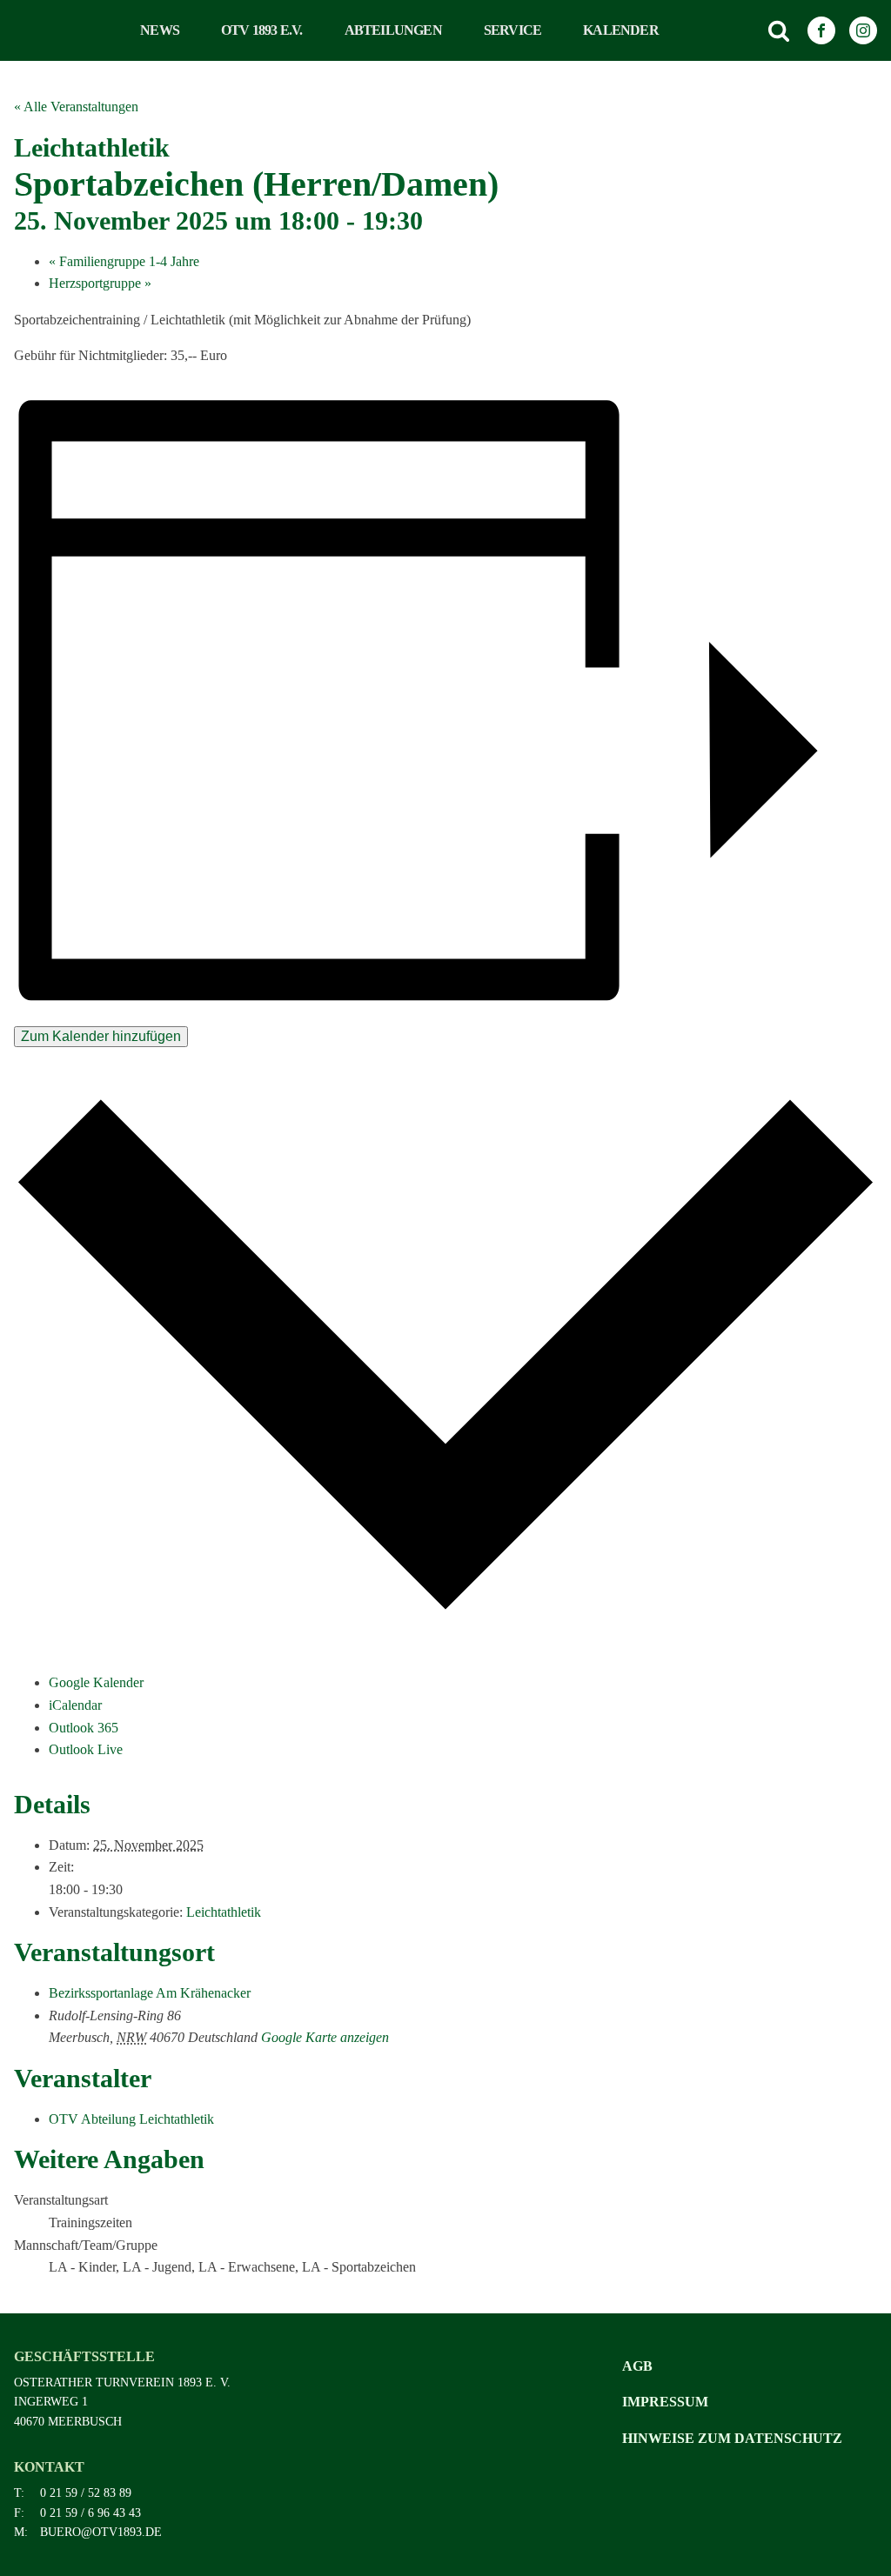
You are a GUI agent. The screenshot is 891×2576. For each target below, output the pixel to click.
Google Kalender (96, 1682)
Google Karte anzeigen (325, 2037)
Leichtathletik (224, 1912)
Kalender (621, 30)
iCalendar (75, 1705)
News (160, 30)
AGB (637, 2366)
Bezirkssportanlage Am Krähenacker (150, 1993)
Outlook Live (86, 1749)
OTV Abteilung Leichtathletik (131, 2119)
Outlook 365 (84, 1728)
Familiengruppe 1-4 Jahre (124, 261)
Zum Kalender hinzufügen (101, 1036)
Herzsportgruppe (100, 283)
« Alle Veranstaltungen (76, 107)
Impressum (665, 2402)
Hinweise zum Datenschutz (732, 2438)
